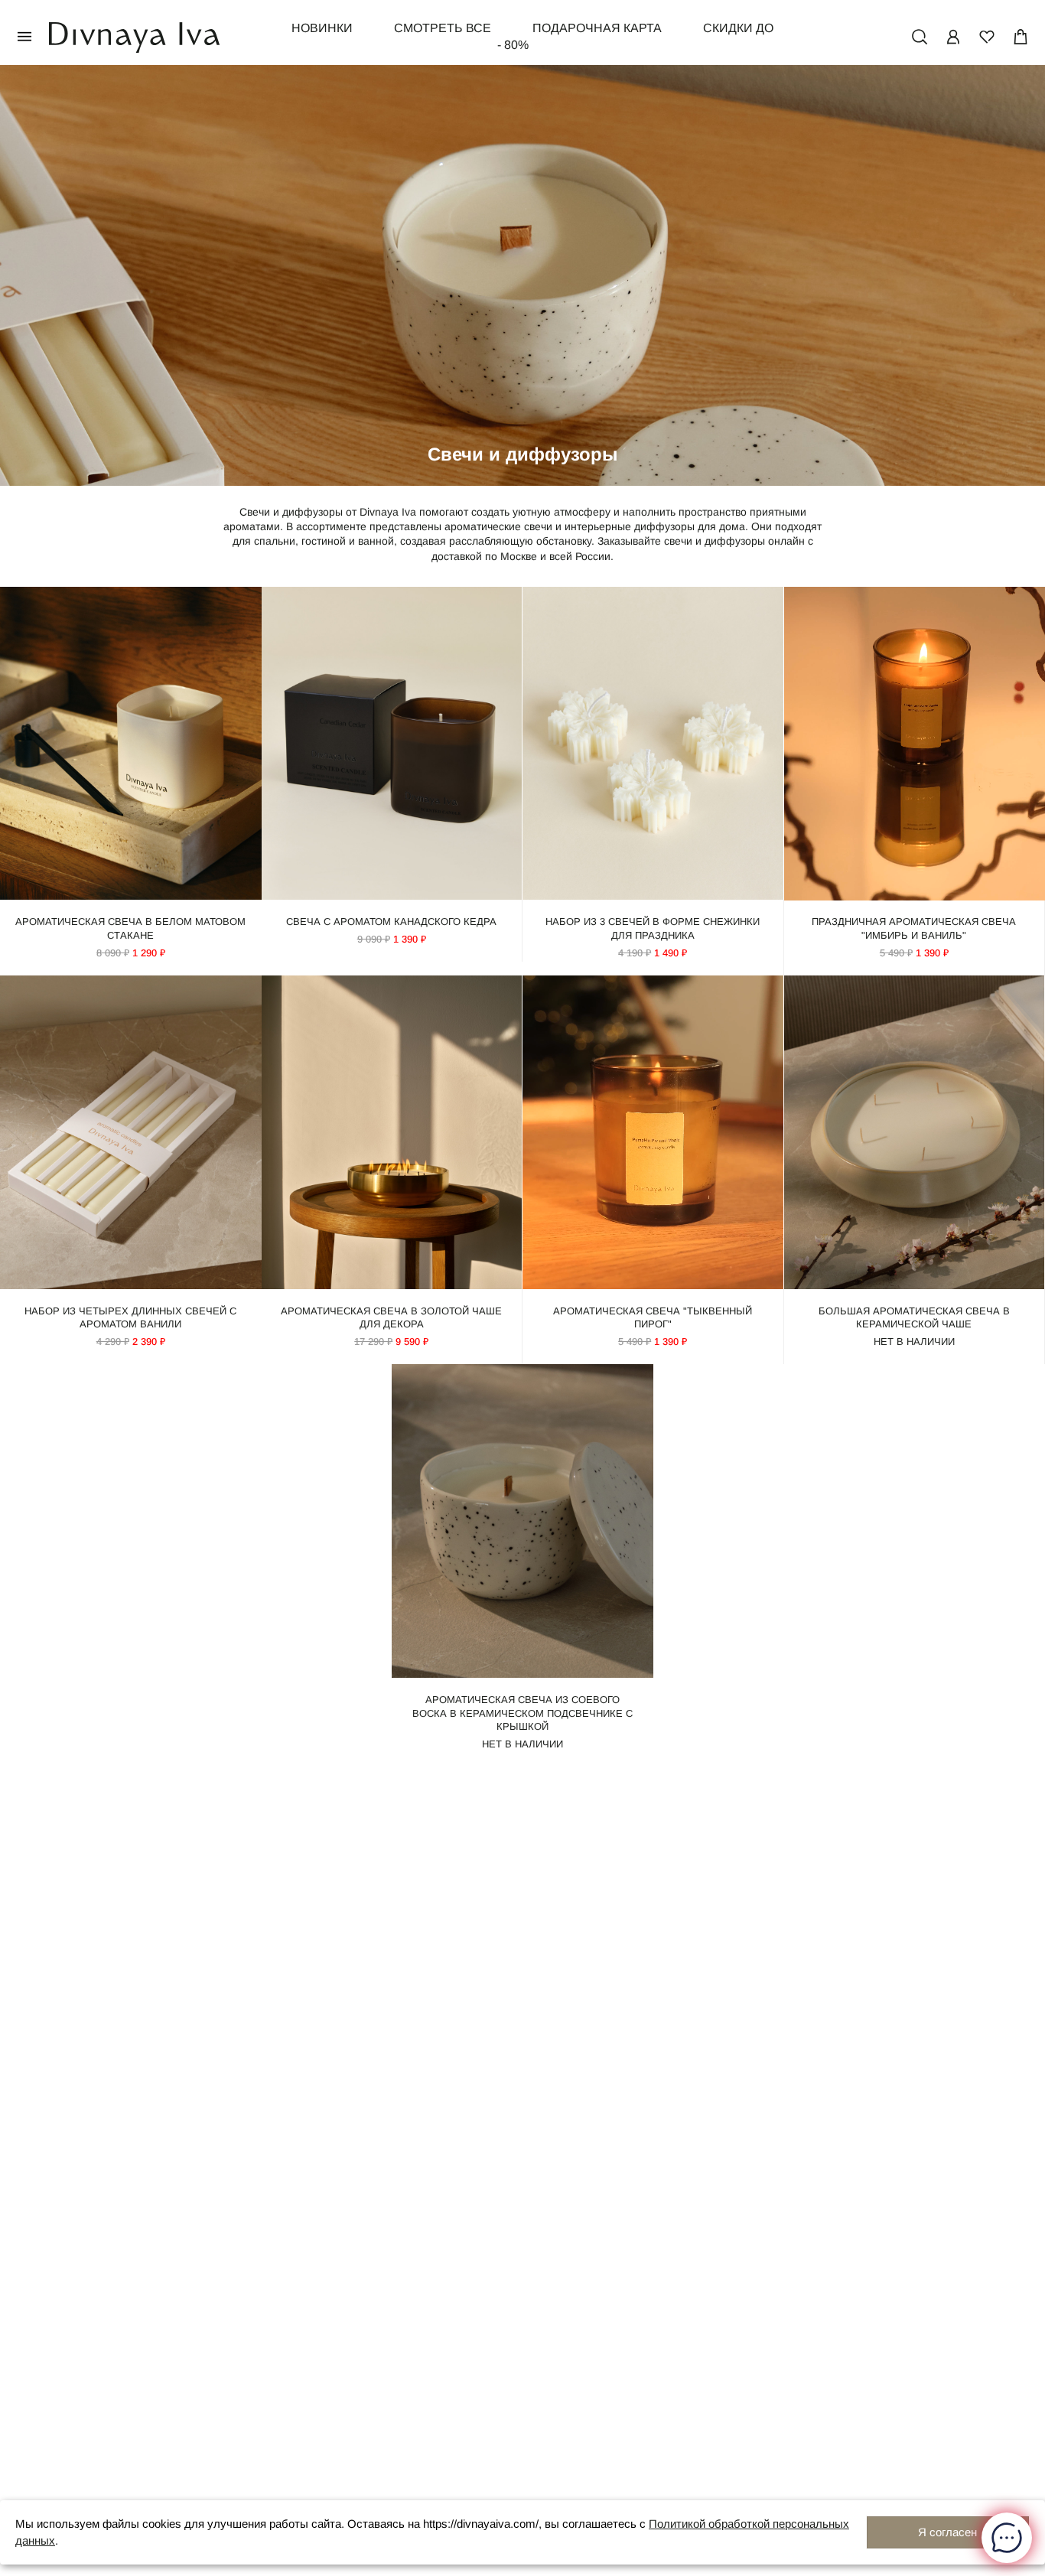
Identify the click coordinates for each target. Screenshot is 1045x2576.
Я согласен (947, 2532)
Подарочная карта (597, 28)
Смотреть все (443, 28)
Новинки (322, 28)
